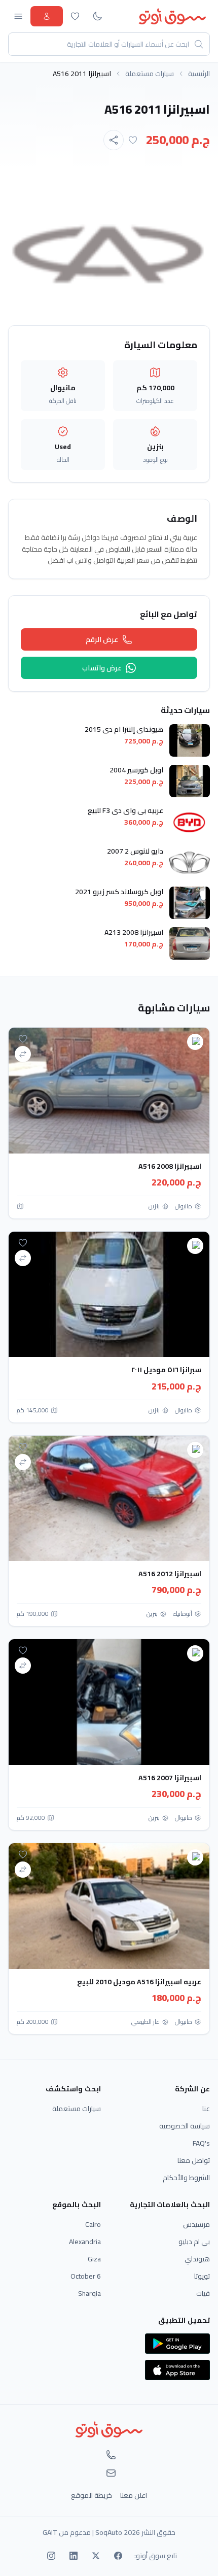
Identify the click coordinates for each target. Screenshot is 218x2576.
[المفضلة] (75, 16)
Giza (94, 2259)
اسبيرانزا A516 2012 (170, 1574)
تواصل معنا (194, 2160)
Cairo (93, 2224)
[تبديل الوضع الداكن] (97, 16)
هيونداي (197, 2259)
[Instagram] (51, 2556)
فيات (203, 2293)
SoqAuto (109, 2532)
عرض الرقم (102, 639)
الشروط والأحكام (186, 2178)
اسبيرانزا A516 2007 (170, 1778)
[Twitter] (96, 2556)
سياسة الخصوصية (185, 2126)
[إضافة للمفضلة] (133, 140)
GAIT (50, 2532)
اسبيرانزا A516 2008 (170, 1166)
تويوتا (202, 2276)
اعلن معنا (134, 2495)
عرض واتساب (102, 668)
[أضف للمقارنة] (23, 1054)
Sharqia (89, 2293)
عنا (206, 2109)
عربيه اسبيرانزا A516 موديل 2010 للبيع (139, 1982)
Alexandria (85, 2242)
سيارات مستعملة (150, 74)
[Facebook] (118, 2556)
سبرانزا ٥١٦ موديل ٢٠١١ (166, 1370)
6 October (86, 2276)
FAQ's (201, 2143)
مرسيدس (196, 2224)
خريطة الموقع (92, 2495)
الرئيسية (199, 74)
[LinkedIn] (74, 2556)
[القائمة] (18, 16)
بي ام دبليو (194, 2242)
